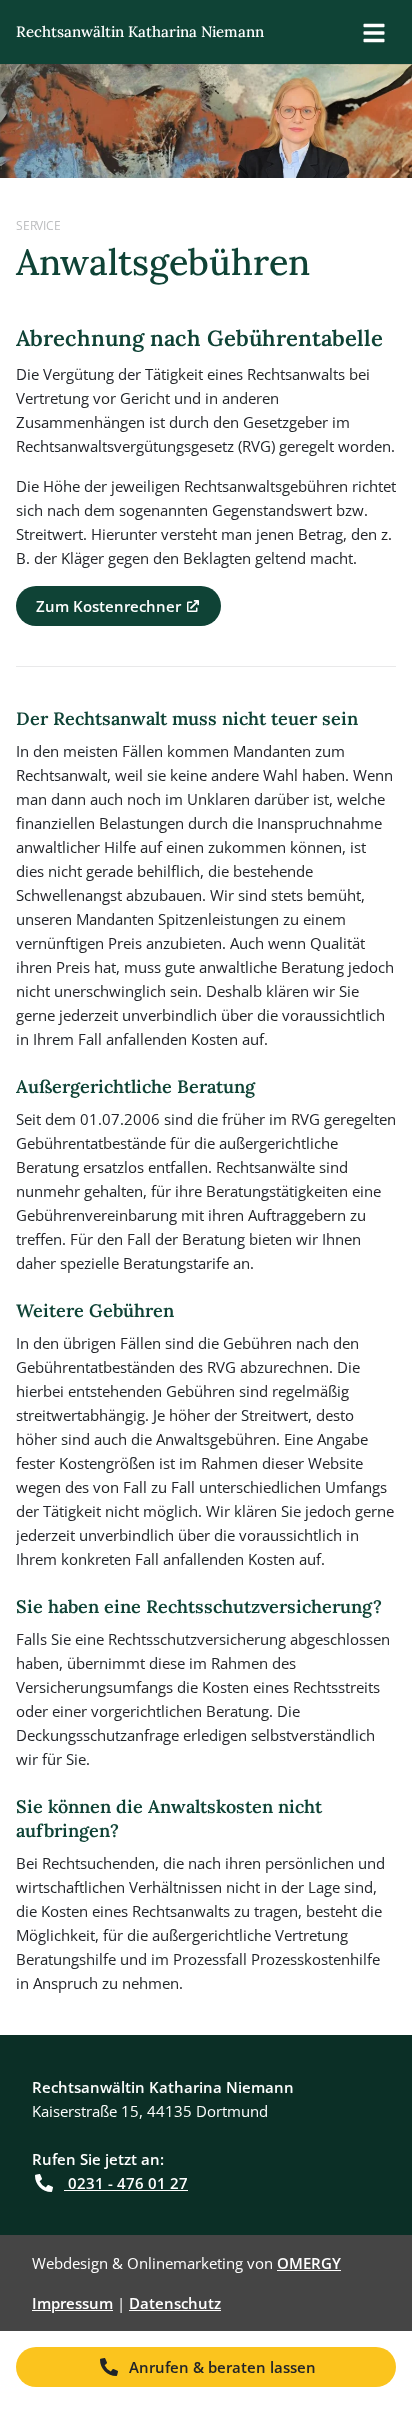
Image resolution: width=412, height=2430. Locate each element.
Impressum (72, 2303)
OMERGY (309, 2263)
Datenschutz (175, 2303)
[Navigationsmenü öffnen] (374, 32)
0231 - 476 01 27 (126, 2183)
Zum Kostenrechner (106, 606)
